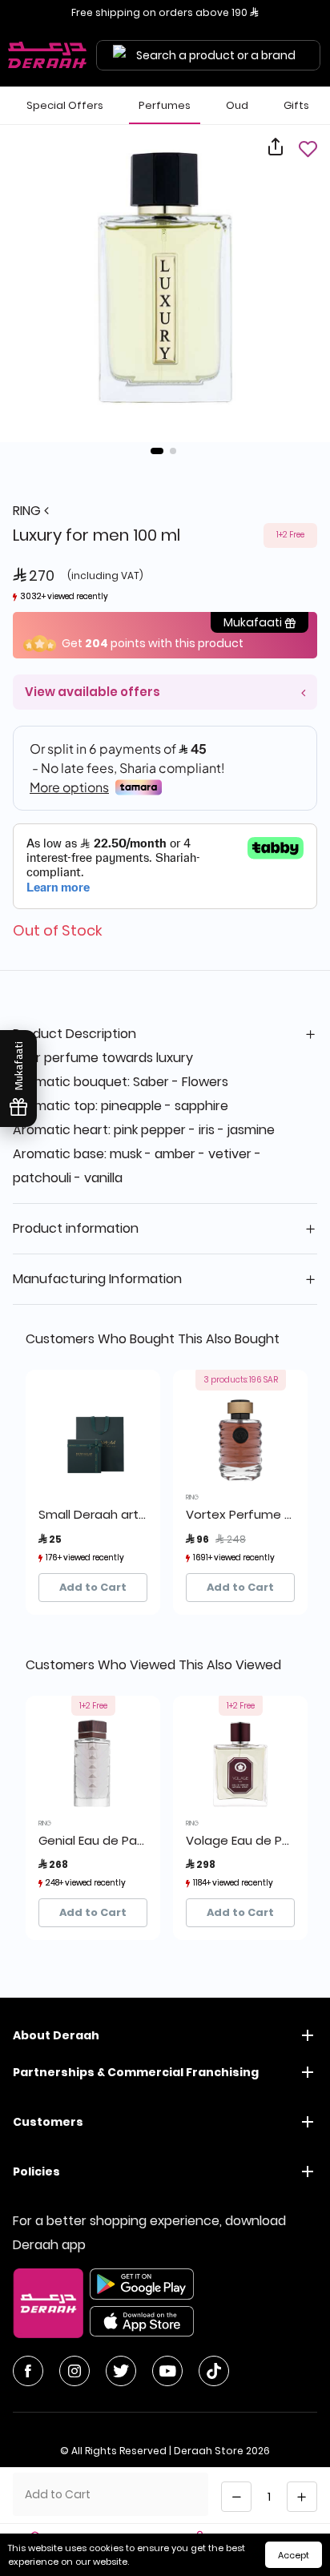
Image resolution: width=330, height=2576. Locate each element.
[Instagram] (74, 2371)
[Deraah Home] (48, 55)
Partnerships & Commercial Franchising (136, 2072)
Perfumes (165, 105)
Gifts (296, 105)
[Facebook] (28, 2371)
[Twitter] (121, 2371)
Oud (237, 105)
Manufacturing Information (97, 1279)
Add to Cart (93, 1587)
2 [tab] (173, 451)
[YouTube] (167, 2371)
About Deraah (56, 2035)
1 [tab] (157, 451)
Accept (294, 2555)
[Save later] (308, 149)
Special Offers (65, 105)
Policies (36, 2171)
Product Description (74, 1034)
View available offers (93, 692)
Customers (48, 2122)
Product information (76, 1228)
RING (28, 511)
